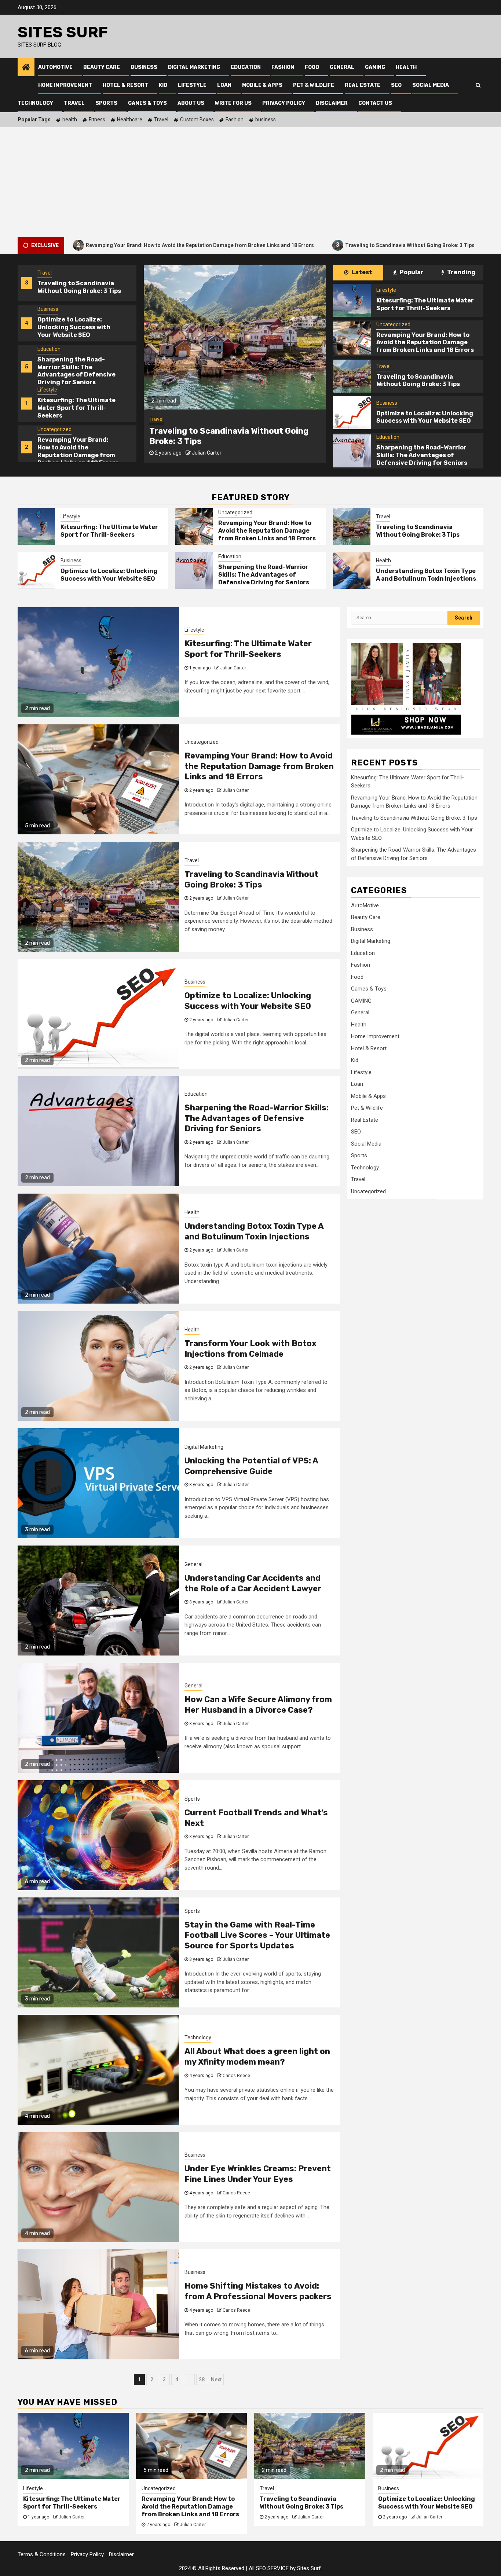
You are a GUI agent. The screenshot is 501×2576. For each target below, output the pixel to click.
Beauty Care (102, 67)
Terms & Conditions (42, 2554)
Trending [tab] (461, 272)
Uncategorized (54, 349)
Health (406, 67)
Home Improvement (65, 85)
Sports (106, 103)
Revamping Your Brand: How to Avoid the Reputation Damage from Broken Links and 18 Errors (78, 371)
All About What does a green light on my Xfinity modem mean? (257, 2057)
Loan (224, 85)
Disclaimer (332, 103)
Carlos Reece (236, 2076)
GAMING (375, 67)
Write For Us (233, 103)
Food (312, 67)
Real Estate (363, 85)
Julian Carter (207, 463)
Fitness (97, 120)
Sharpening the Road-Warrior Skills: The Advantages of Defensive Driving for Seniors (76, 291)
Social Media (431, 85)
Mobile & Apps (262, 85)
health (70, 120)
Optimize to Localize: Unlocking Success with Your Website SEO (74, 448)
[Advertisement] (251, 182)
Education (246, 67)
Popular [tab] (411, 272)
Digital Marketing (194, 67)
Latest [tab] (361, 272)
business (266, 120)
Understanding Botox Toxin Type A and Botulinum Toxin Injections (426, 575)
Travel (74, 103)
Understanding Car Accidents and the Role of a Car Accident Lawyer (253, 1583)
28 (202, 2380)
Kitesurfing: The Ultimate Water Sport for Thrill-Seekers (76, 328)
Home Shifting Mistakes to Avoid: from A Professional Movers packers (258, 2291)
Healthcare (130, 120)
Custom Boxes (197, 120)
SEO (396, 85)
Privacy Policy (284, 103)
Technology (35, 103)
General (342, 67)
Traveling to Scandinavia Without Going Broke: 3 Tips (300, 245)
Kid (163, 85)
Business (144, 67)
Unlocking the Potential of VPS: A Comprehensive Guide (251, 1466)
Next (216, 2380)
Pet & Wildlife (314, 85)
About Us (191, 103)
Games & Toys (147, 103)
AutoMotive (55, 67)
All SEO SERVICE (269, 2568)
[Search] (478, 85)
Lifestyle (192, 85)
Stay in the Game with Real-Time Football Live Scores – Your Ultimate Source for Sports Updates (257, 1935)
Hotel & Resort (125, 85)
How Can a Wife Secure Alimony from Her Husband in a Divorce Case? (258, 1705)
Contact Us (375, 103)
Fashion (283, 67)
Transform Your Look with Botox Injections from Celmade (251, 1349)
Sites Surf (63, 32)
